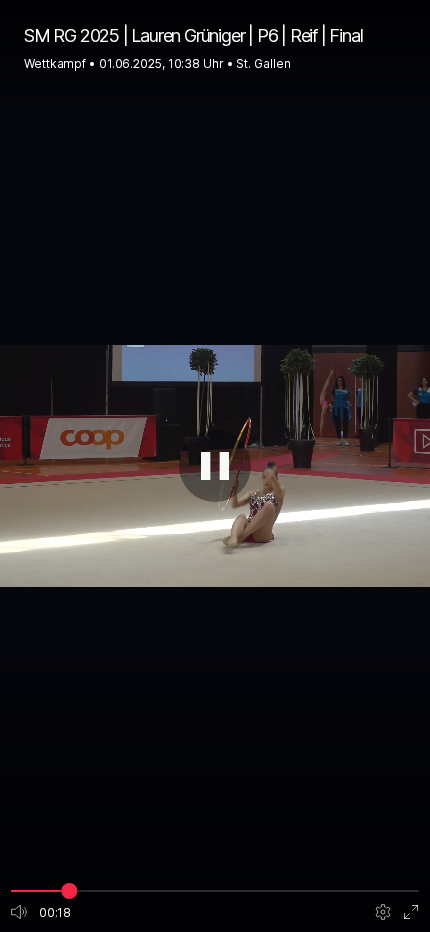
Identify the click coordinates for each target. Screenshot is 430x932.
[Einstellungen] (383, 912)
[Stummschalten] (19, 912)
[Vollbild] (411, 912)
